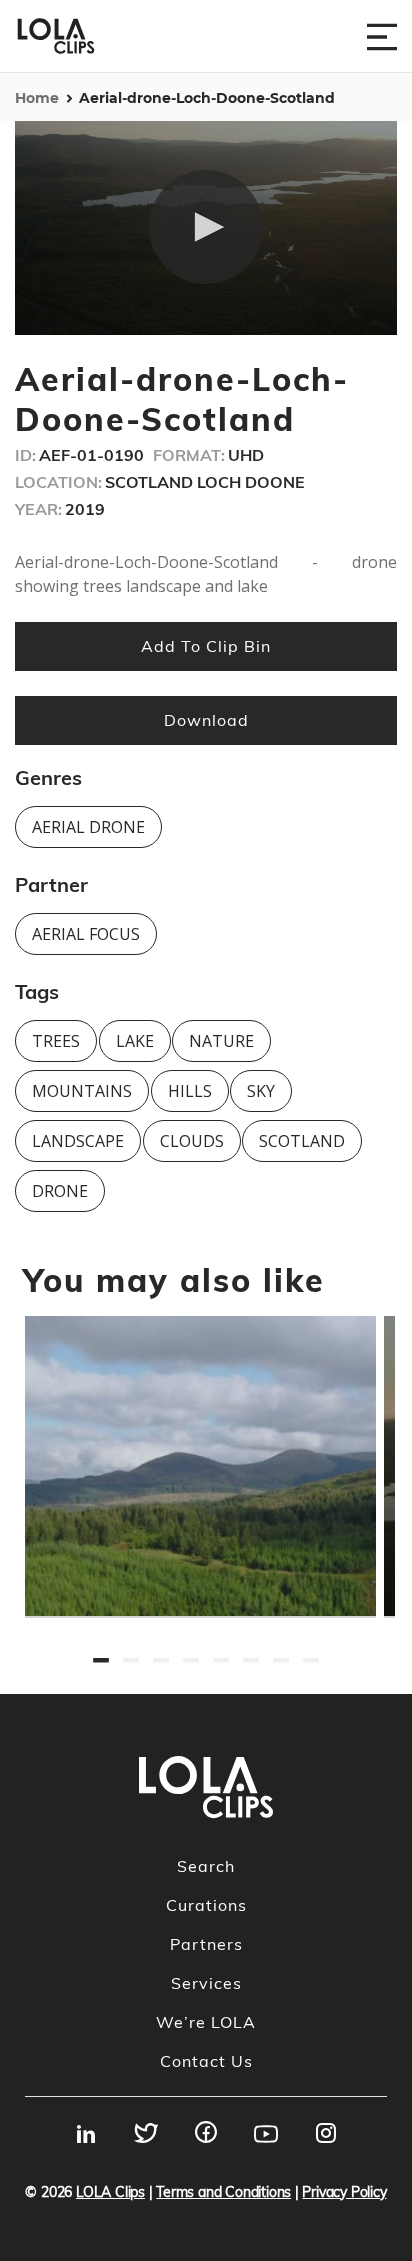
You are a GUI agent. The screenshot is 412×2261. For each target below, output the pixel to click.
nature (221, 1041)
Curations (206, 1905)
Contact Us (206, 2061)
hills (190, 1091)
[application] (206, 228)
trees (56, 1041)
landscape (78, 1141)
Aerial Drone (88, 827)
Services (206, 1983)
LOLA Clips (110, 2192)
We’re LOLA (206, 2022)
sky (261, 1091)
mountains (82, 1091)
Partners (206, 1944)
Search (206, 1866)
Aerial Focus (86, 934)
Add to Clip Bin (206, 646)
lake (135, 1041)
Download (206, 720)
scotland (302, 1141)
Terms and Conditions (223, 2192)
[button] (206, 227)
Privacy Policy (344, 2192)
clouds (192, 1141)
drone (60, 1191)
